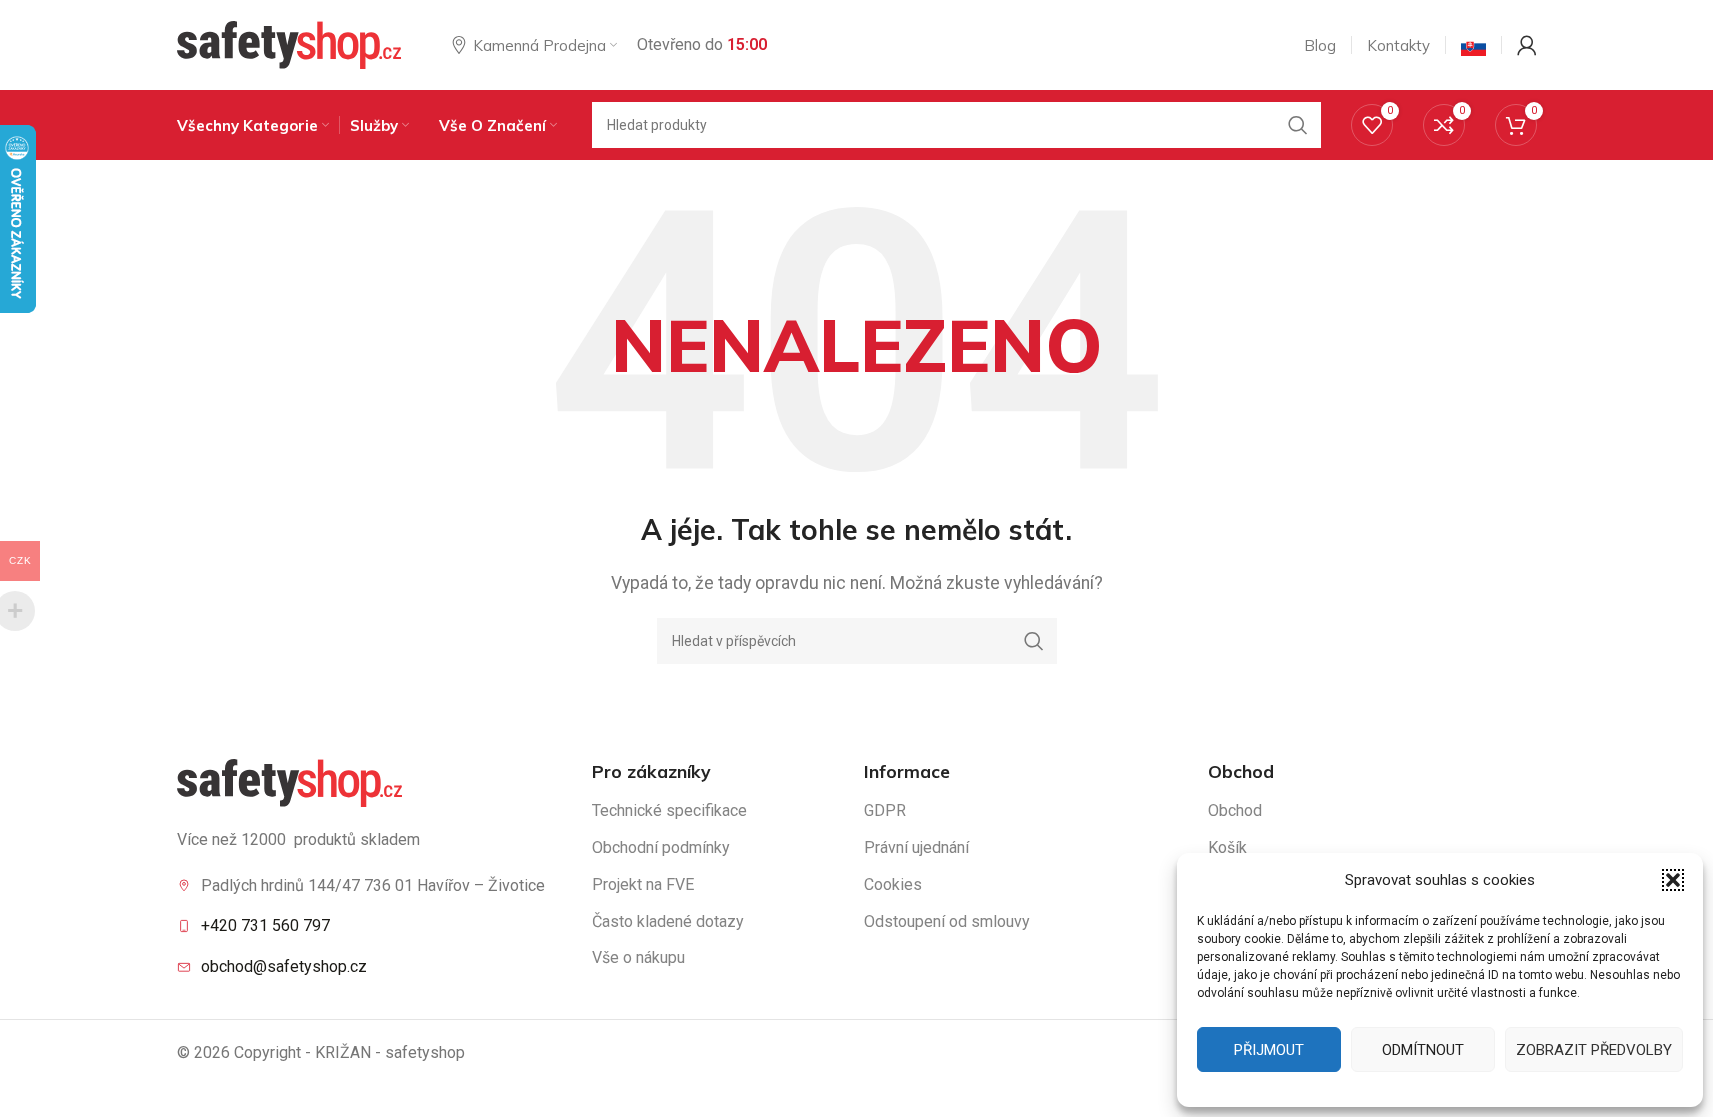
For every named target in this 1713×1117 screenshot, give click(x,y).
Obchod (1235, 810)
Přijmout (1269, 1050)
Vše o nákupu (638, 957)
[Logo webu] (289, 43)
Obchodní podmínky (661, 847)
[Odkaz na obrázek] (289, 781)
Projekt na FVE (643, 884)
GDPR (885, 810)
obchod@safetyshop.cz (284, 966)
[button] (1673, 880)
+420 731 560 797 (265, 925)
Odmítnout (1423, 1050)
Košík (1227, 847)
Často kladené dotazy (668, 921)
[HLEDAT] (1298, 125)
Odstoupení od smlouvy (947, 921)
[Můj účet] (1527, 45)
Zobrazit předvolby (1594, 1050)
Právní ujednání (916, 847)
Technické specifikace (669, 810)
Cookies (893, 884)
